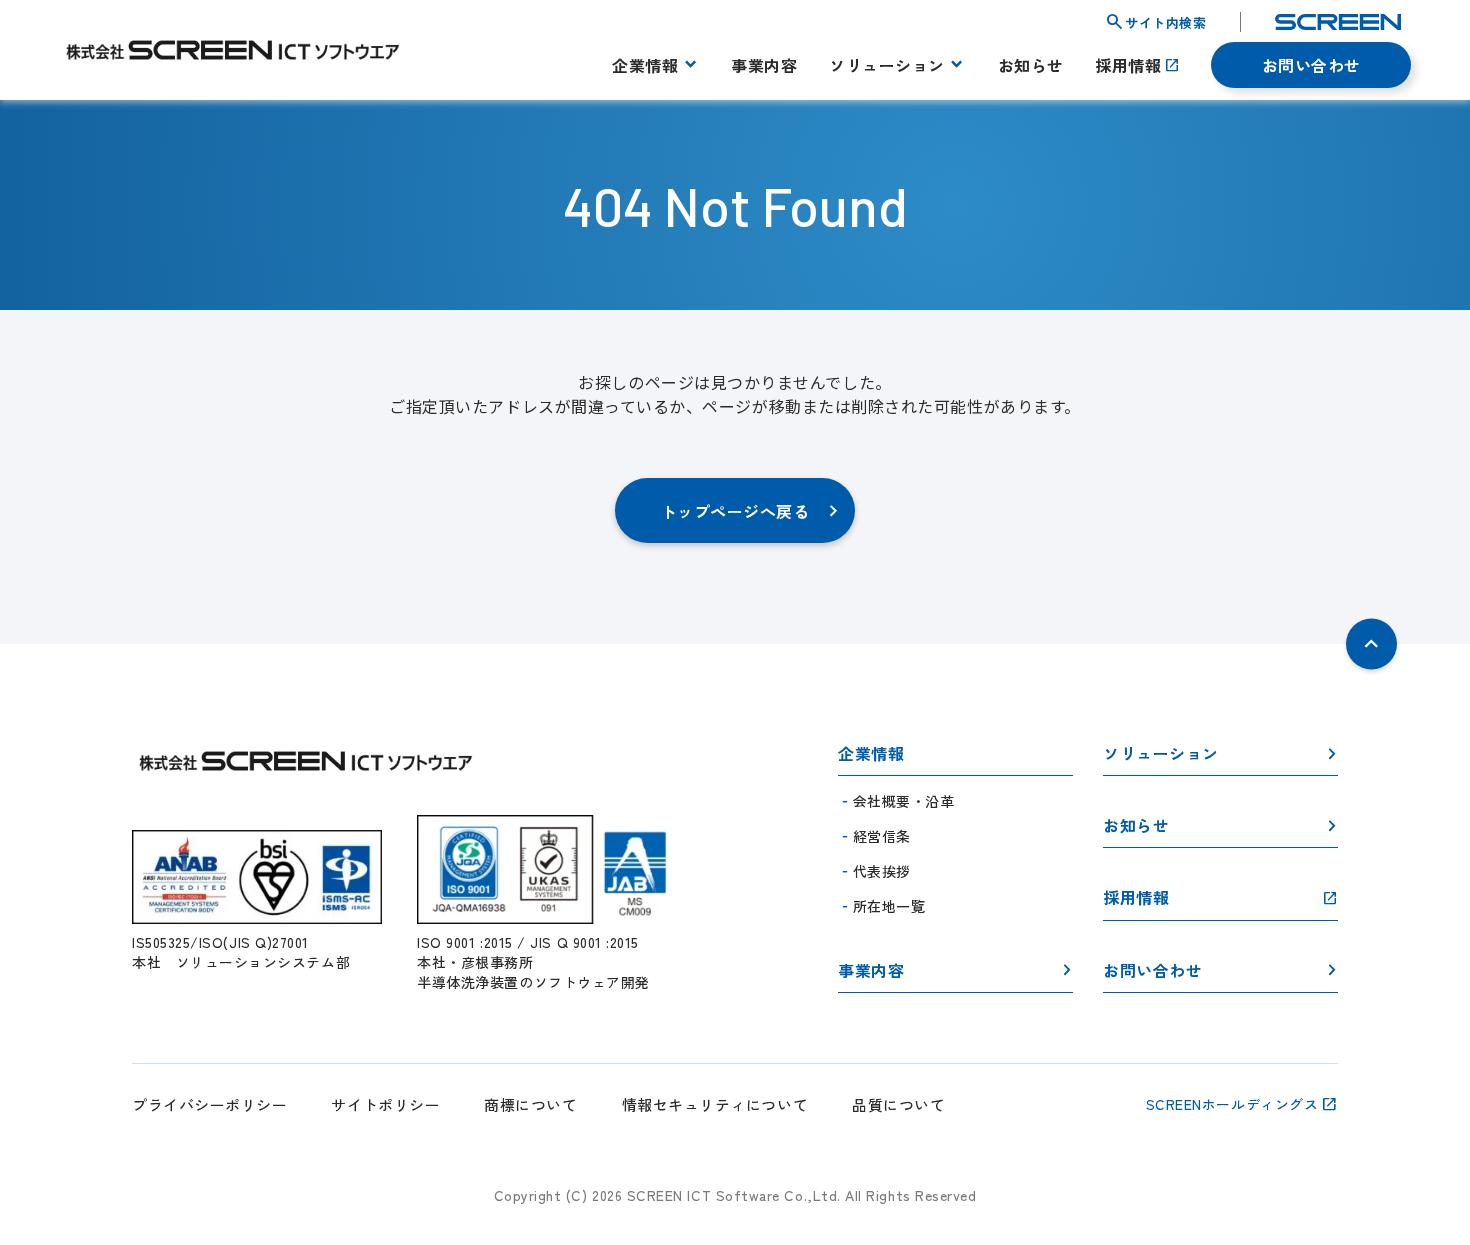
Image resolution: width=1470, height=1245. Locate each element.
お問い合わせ (1311, 65)
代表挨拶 (882, 871)
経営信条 (882, 836)
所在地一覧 (889, 906)
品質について (898, 1104)
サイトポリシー (385, 1104)
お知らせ (1031, 65)
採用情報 (1128, 65)
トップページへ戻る (735, 511)
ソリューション (887, 65)
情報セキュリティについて (715, 1104)
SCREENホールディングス (1232, 1104)
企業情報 (645, 65)
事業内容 (764, 65)
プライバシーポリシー (209, 1104)
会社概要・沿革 (904, 801)
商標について (530, 1104)
